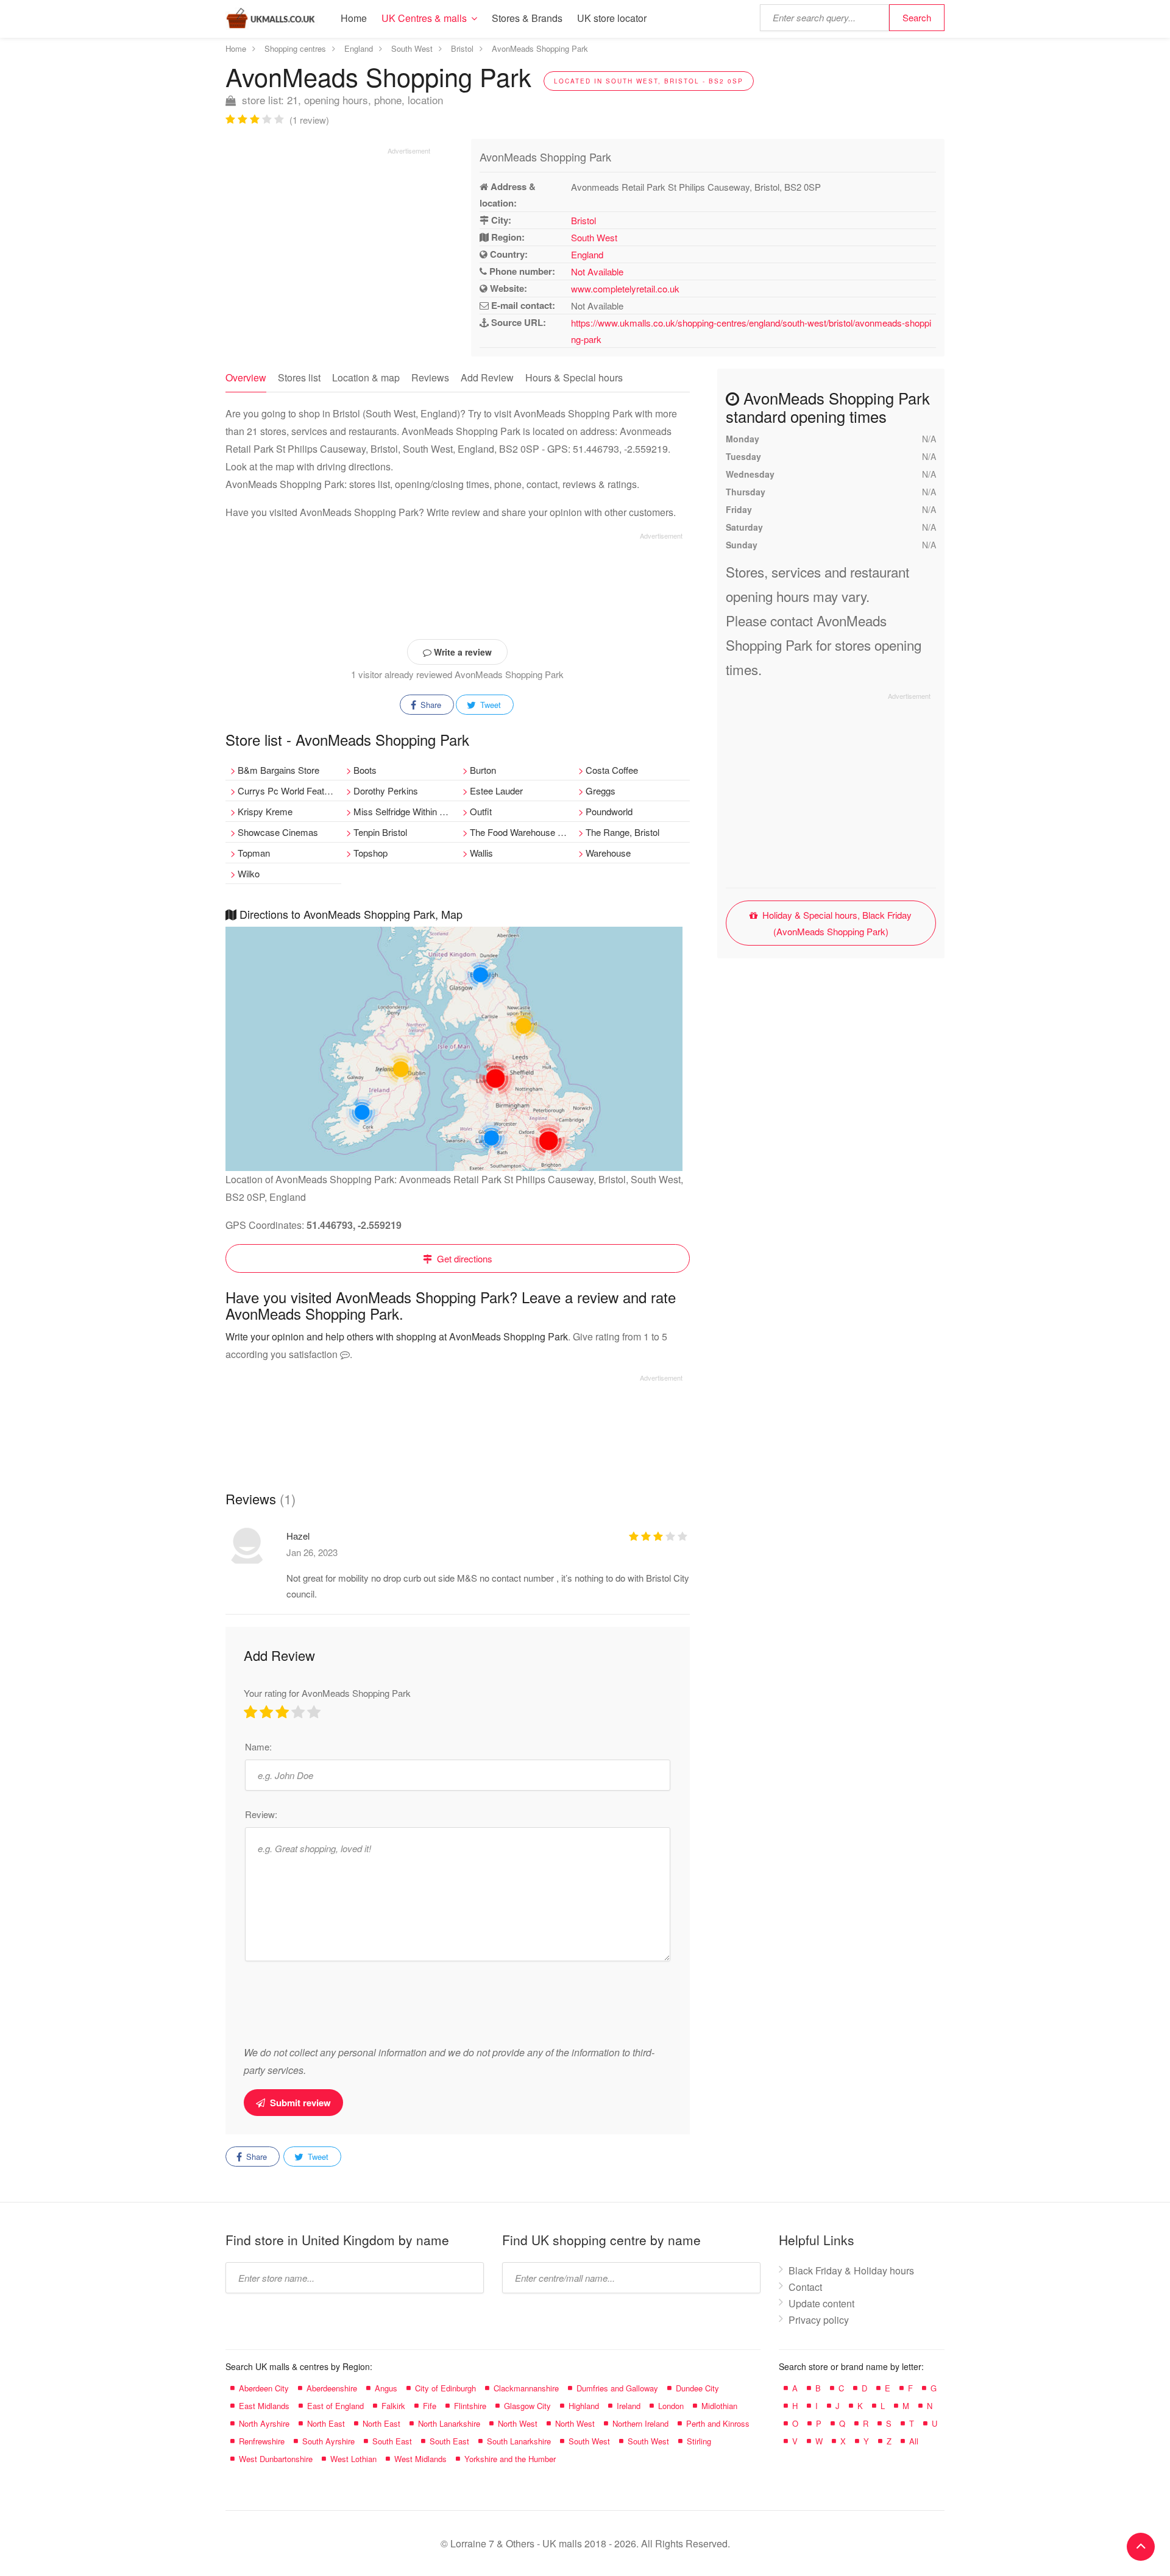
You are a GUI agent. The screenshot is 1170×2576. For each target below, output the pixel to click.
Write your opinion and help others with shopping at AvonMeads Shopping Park (397, 1336)
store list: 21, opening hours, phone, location (341, 100)
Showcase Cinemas (278, 832)
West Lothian (353, 2459)
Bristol (583, 220)
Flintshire (470, 2406)
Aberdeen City (264, 2388)
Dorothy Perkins (386, 791)
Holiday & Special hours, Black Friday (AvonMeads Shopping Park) (836, 923)
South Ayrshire (328, 2441)
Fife (430, 2406)
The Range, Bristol (622, 832)
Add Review (487, 377)
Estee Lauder (496, 791)
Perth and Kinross (718, 2423)
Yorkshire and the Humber (510, 2459)
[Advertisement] (328, 241)
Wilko (249, 873)
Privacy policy (819, 2320)
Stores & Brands (527, 18)
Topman (254, 853)
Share (430, 705)
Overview (246, 377)
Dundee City (697, 2388)
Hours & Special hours (574, 377)
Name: (258, 1746)
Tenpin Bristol (380, 832)
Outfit (481, 811)
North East (326, 2423)
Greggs (601, 791)
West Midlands (420, 2459)
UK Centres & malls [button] (424, 18)
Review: (261, 1814)
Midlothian (719, 2406)
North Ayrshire (264, 2423)
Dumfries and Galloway (617, 2388)
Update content (821, 2303)
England (587, 254)
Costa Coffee (612, 770)
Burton (483, 770)
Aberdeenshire (332, 2388)
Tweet (489, 705)
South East (392, 2441)
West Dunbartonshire (276, 2459)
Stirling (699, 2441)
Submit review (299, 2103)
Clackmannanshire (526, 2388)
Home (354, 18)
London (671, 2406)
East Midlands (264, 2406)
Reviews (430, 377)
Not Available (597, 271)
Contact (805, 2287)
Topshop (370, 853)
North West (518, 2423)
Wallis (481, 853)
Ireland (629, 2406)
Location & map (366, 377)
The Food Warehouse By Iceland (522, 832)
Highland (584, 2406)
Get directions (463, 1258)
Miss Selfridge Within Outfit (405, 811)
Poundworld (609, 811)
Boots (365, 770)
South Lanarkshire (519, 2441)
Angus (386, 2388)
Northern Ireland (640, 2423)
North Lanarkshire (449, 2423)
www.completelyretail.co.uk (625, 288)
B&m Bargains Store (278, 770)
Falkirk (393, 2406)
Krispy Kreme (265, 811)
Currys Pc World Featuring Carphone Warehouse (289, 791)
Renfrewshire (262, 2441)
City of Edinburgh (445, 2388)
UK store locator (612, 18)
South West (594, 237)
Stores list (299, 377)
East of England (335, 2406)
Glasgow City (527, 2406)
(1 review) (309, 120)
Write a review (462, 652)
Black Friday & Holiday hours (851, 2270)
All (914, 2441)
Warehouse (608, 853)
